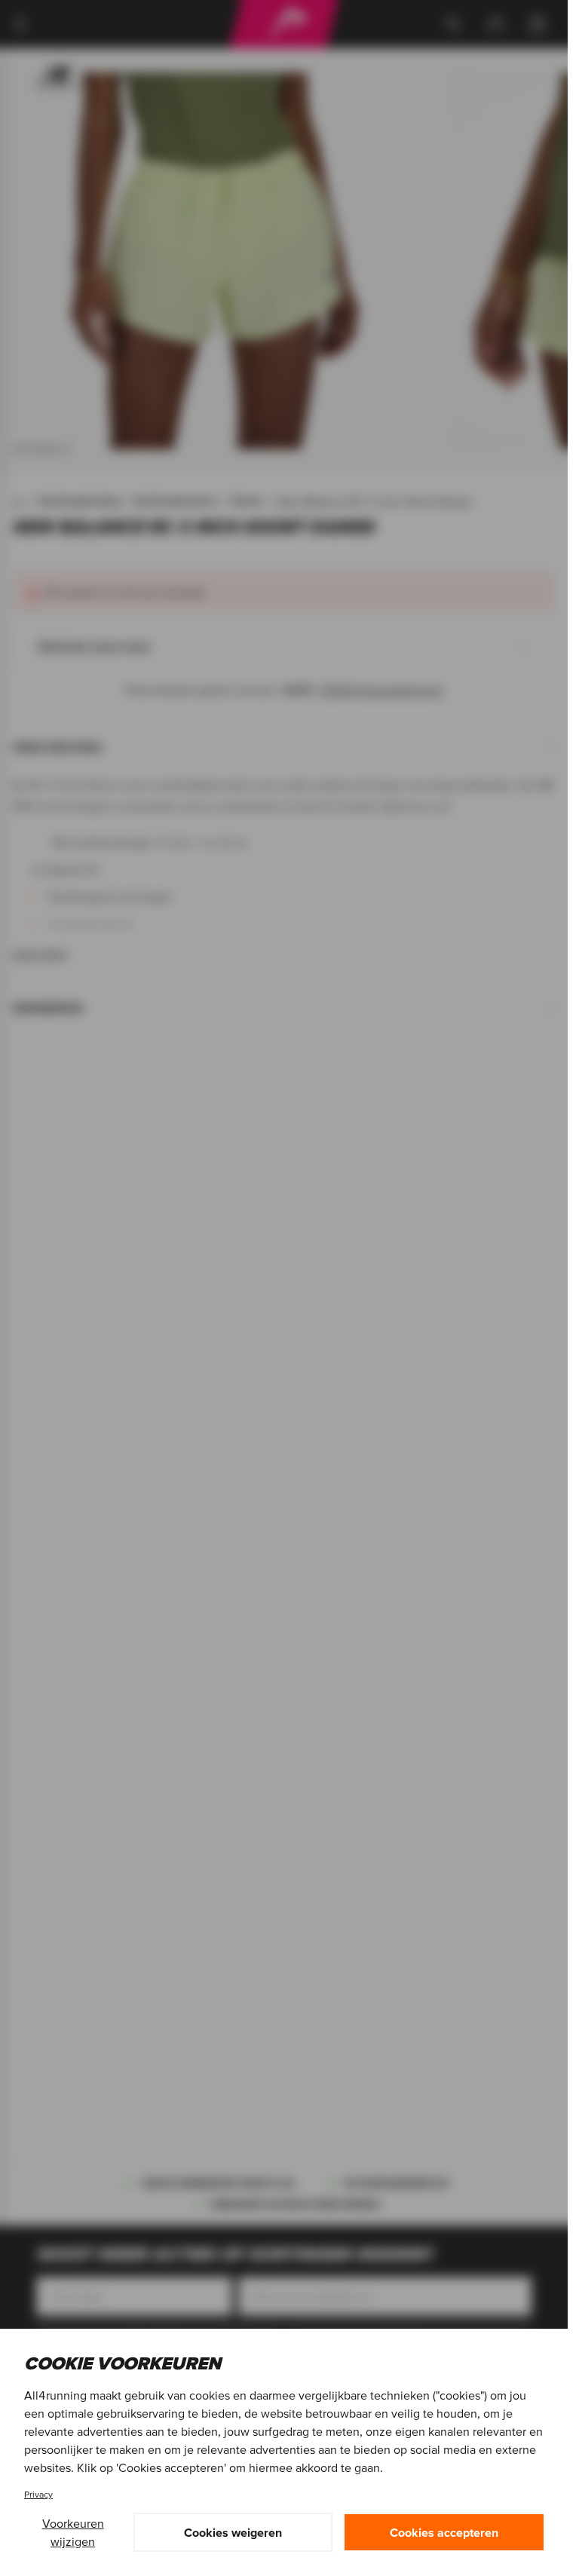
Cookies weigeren (233, 2532)
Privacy (38, 2494)
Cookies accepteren (444, 2532)
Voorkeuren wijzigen (73, 2532)
